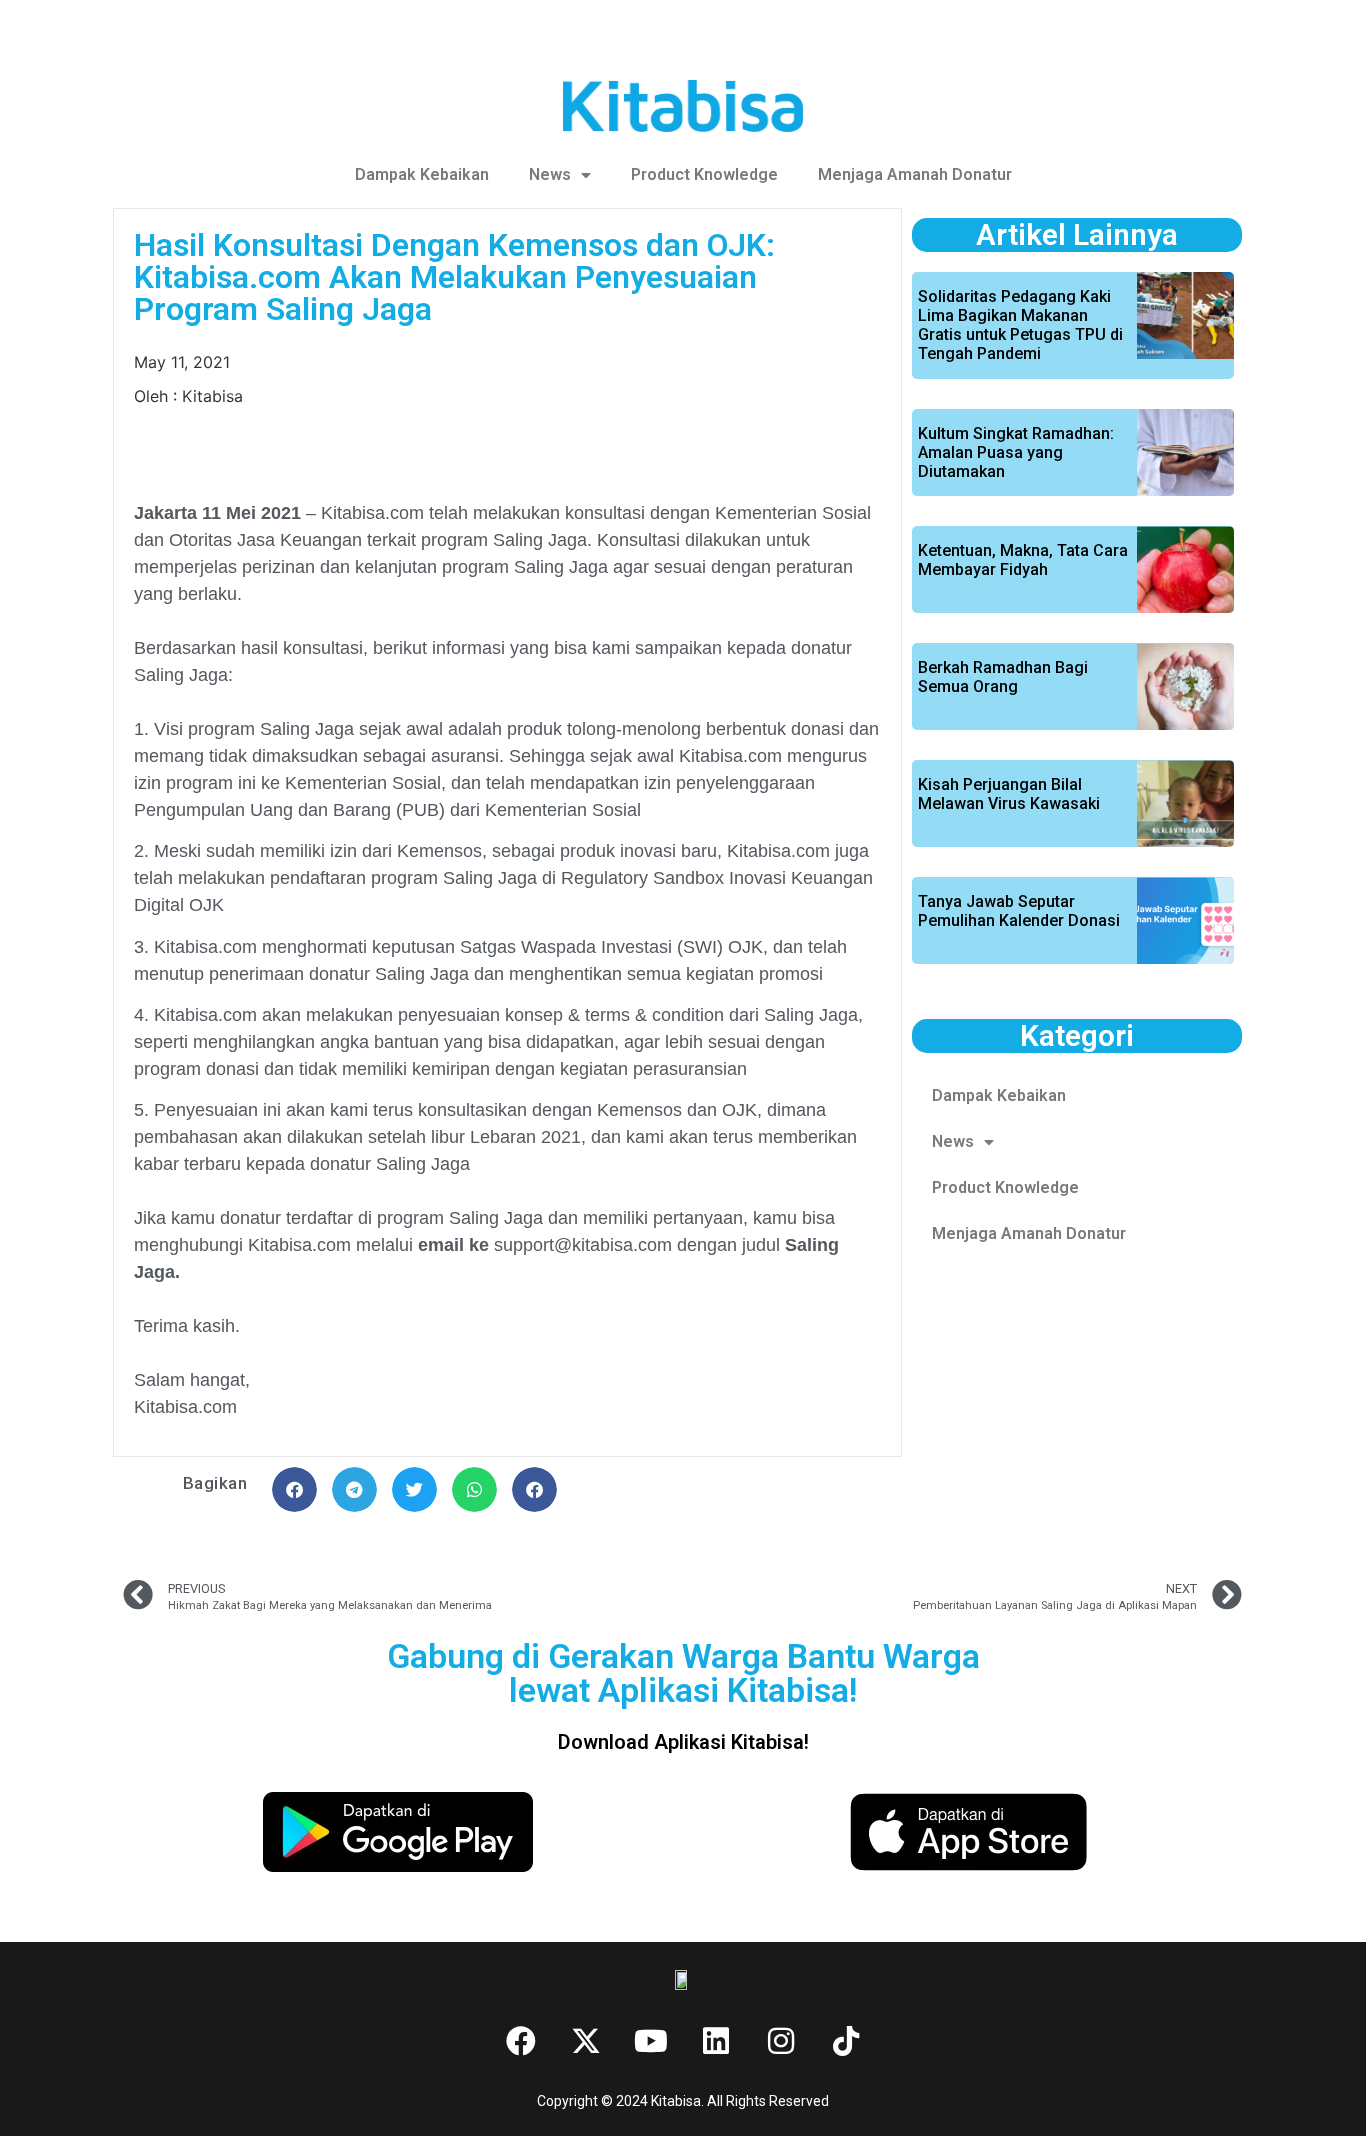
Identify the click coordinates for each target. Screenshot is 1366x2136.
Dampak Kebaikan (422, 174)
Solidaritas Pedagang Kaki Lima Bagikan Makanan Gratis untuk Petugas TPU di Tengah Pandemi (1020, 325)
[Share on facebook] (294, 1489)
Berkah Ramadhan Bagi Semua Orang (1003, 677)
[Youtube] (651, 2041)
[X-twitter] (586, 2041)
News (550, 174)
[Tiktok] (846, 2041)
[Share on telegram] (354, 1489)
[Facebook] (521, 2041)
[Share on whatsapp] (474, 1489)
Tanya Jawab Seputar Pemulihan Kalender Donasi (1019, 911)
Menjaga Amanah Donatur (915, 174)
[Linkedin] (716, 2041)
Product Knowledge (704, 174)
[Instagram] (781, 2041)
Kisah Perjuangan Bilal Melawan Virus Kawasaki (1009, 794)
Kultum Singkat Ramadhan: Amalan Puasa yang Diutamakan (1016, 452)
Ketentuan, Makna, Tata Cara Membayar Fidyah (1023, 560)
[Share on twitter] (414, 1489)
